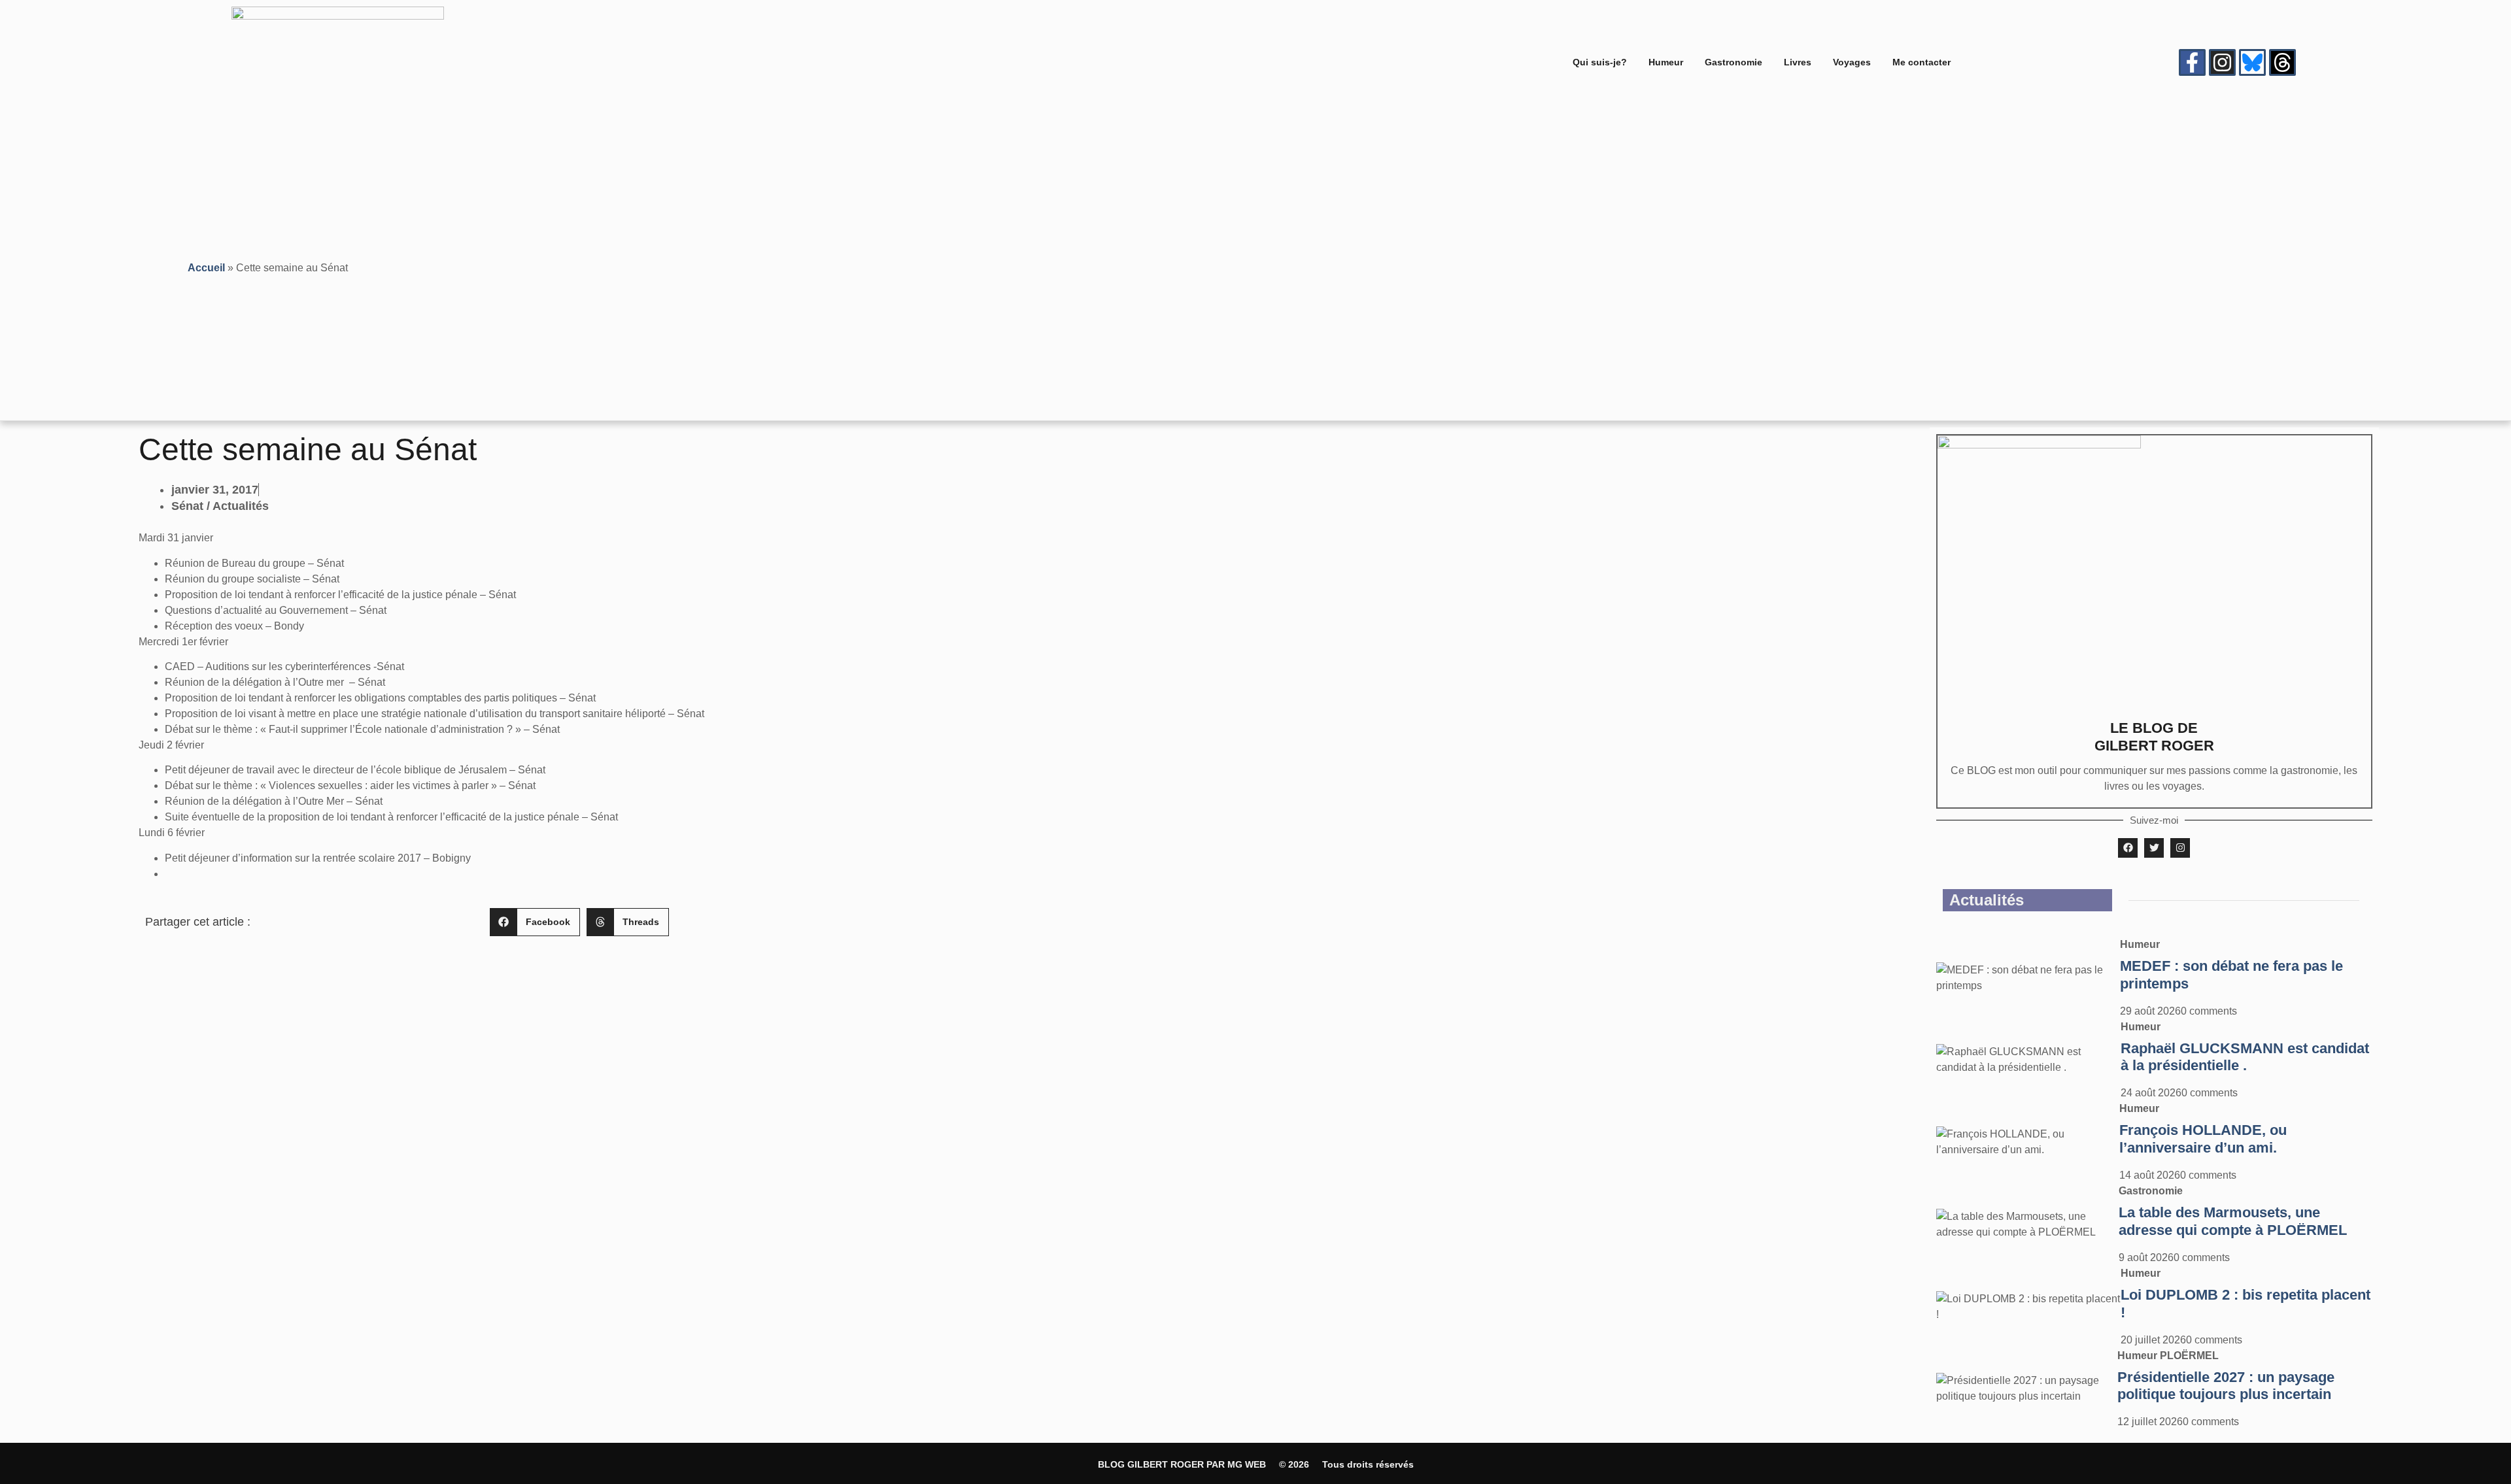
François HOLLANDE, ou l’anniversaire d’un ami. (2203, 1139)
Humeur (1666, 62)
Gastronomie (1734, 62)
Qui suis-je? (1600, 62)
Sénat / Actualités (220, 506)
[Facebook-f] (2192, 62)
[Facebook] (2128, 848)
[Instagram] (2222, 62)
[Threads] (2282, 62)
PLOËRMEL (2189, 1356)
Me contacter (1922, 62)
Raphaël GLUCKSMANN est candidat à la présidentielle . (2245, 1057)
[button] (535, 922)
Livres (1798, 62)
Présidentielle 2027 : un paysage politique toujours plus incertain (2226, 1386)
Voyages (1852, 62)
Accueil (206, 268)
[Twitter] (2154, 848)
